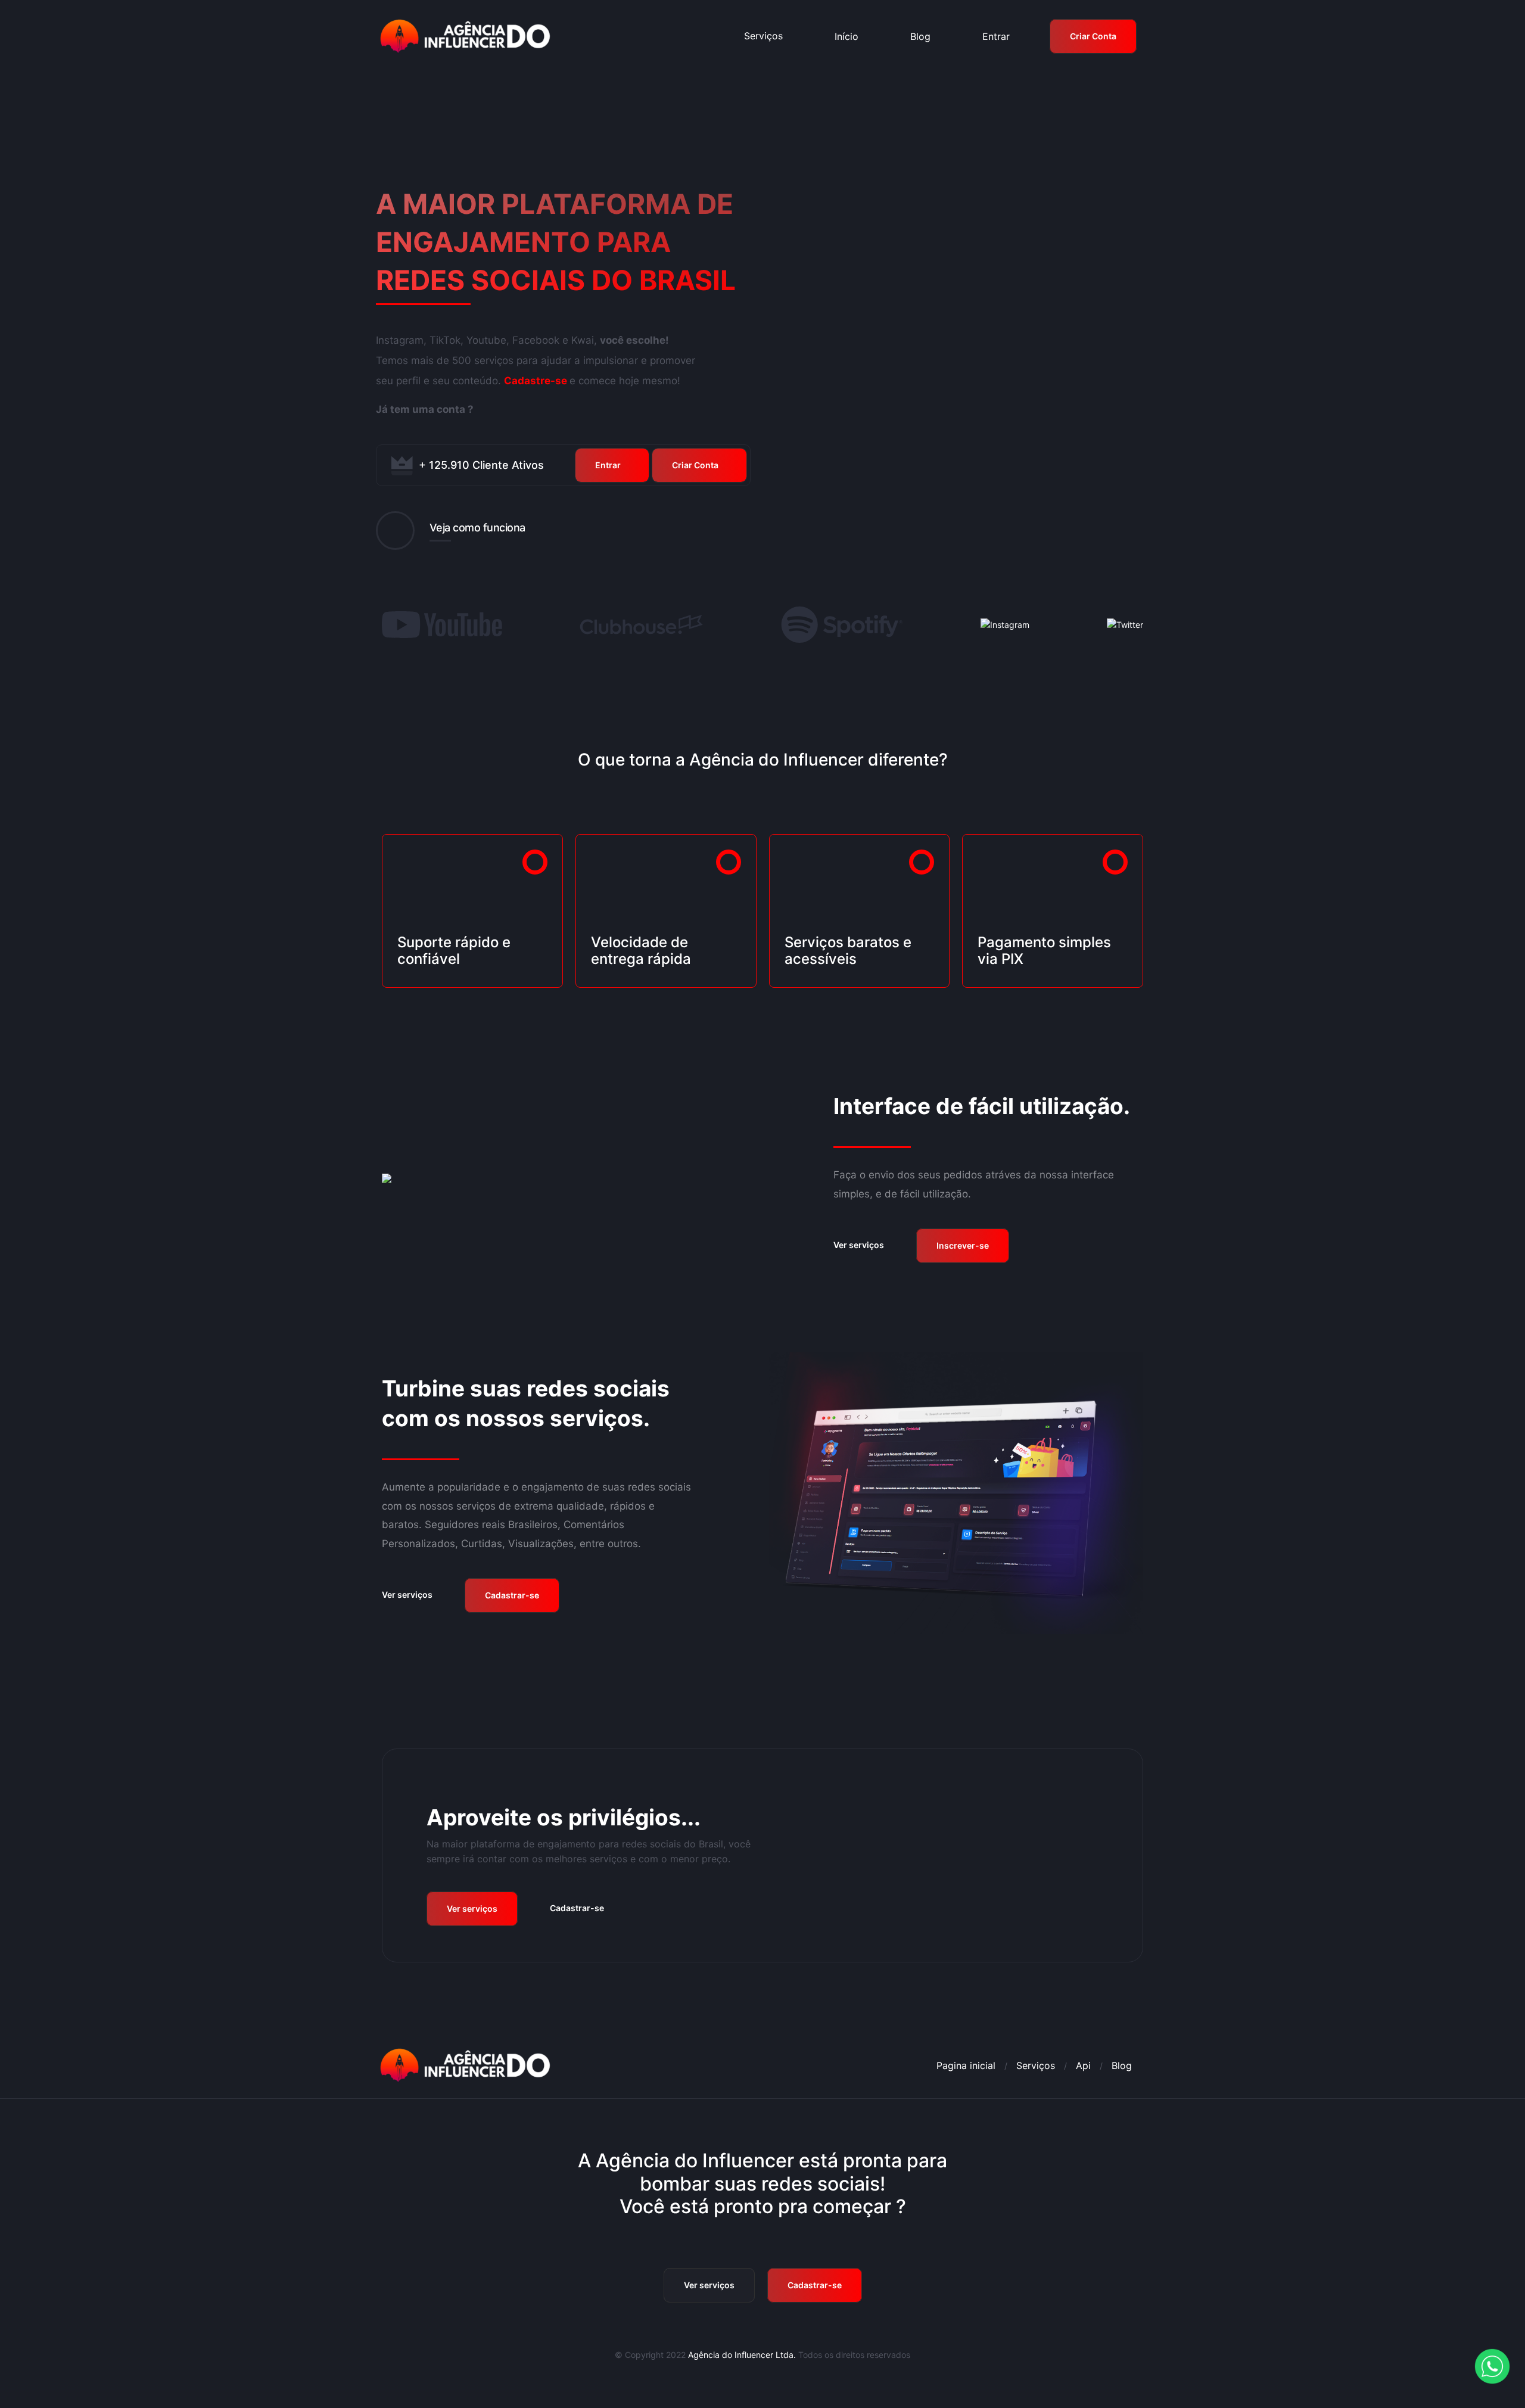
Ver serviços (859, 1245)
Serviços (763, 36)
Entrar (608, 465)
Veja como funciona (477, 528)
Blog (1122, 2065)
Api (1083, 2065)
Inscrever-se (963, 1245)
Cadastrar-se (512, 1595)
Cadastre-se (536, 381)
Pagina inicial (966, 2065)
